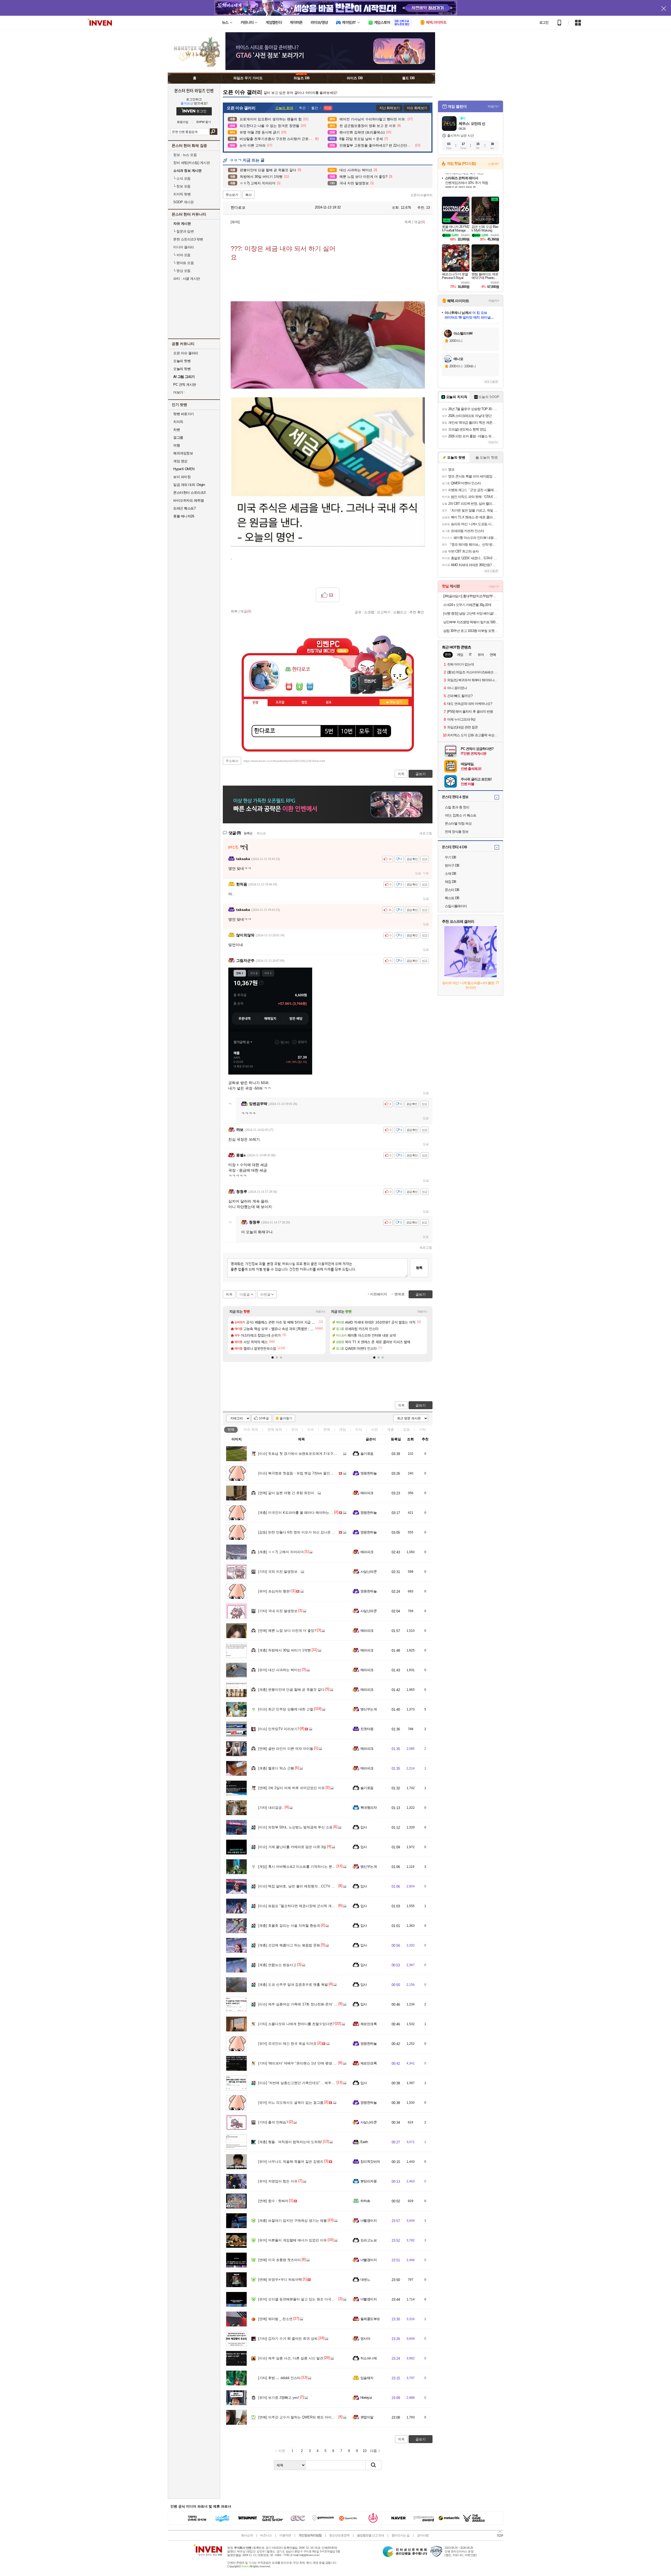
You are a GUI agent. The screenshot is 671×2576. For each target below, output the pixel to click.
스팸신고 (400, 612)
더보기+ (321, 1312)
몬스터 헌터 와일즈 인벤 (194, 90)
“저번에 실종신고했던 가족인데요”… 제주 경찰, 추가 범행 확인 (311, 2083)
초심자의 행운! (274, 1591)
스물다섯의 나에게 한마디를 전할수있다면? (296, 2024)
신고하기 (384, 612)
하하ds (365, 2201)
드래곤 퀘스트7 (184, 508)
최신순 (261, 833)
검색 (213, 132)
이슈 (251, 1429)
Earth (364, 2142)
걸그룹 (178, 438)
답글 (418, 873)
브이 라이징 (182, 477)
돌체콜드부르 (370, 2319)
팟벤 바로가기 (184, 414)
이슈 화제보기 (417, 108)
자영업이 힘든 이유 (278, 2181)
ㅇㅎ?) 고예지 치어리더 (281, 1552)
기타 (423, 1429)
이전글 (265, 1294)
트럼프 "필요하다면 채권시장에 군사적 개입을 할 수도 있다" (309, 1906)
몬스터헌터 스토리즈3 (189, 493)
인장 (256, 703)
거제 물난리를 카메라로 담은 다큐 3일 (292, 1847)
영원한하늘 (369, 1473)
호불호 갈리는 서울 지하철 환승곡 (289, 1926)
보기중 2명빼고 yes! (279, 2398)
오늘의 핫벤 (182, 361)
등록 (419, 1268)
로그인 (544, 23)
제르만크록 (369, 2024)
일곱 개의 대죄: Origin (189, 485)
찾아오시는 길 (401, 2535)
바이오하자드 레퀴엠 (188, 500)
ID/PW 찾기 (204, 122)
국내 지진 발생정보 (278, 1611)
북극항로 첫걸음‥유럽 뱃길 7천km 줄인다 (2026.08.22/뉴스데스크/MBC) (319, 1473)
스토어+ (494, 164)
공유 (358, 612)
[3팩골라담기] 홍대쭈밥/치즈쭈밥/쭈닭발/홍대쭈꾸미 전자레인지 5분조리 (471, 596)
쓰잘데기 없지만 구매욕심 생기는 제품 (293, 2221)
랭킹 (304, 702)
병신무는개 (369, 1709)
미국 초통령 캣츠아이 (280, 2260)
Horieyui (366, 2398)
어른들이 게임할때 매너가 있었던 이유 (293, 2240)
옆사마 (365, 2339)
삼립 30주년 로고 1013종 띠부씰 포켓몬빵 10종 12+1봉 (471, 631)
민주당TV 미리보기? (279, 1729)
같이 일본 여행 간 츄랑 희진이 (286, 1493)
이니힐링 (299, 686)
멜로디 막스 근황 (276, 1768)
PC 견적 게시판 (185, 385)
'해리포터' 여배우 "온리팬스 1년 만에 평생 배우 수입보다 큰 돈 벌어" (315, 2063)
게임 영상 (180, 461)
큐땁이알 (367, 2417)
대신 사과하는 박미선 (280, 1670)
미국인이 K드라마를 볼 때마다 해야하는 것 (296, 1513)
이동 (426, 873)
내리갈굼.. (271, 1808)
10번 (347, 732)
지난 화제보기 (389, 108)
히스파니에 (369, 2358)
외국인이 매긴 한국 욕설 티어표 (287, 2044)
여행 (177, 445)
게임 (343, 1429)
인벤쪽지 (289, 686)
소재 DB (450, 874)
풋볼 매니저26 (184, 516)
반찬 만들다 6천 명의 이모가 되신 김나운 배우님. (301, 1532)
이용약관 (285, 2535)
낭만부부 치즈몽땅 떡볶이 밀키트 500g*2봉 (471, 622)
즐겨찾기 (286, 1418)
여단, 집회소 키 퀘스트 (461, 815)
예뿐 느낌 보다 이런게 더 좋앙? (287, 1631)
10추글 (264, 1418)
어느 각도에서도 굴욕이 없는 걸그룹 (291, 2103)
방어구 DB (452, 865)
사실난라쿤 (369, 1572)
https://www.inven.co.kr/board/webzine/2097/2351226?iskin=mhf (284, 761)
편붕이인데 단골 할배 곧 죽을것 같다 (291, 1690)
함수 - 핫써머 (273, 2201)
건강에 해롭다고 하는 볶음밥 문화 (289, 1945)
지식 (359, 1429)
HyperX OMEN (184, 469)
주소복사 (232, 761)
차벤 (177, 430)
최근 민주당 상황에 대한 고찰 (286, 1709)
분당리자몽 (369, 2181)
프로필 (280, 702)
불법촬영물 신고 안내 (370, 2535)
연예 (275, 1429)
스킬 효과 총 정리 (457, 807)
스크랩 (369, 612)
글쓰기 (421, 1405)
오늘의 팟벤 (182, 369)
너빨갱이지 (369, 2221)
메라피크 (367, 1493)
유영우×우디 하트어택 (280, 2280)
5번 (329, 732)
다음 (374, 2451)
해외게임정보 (183, 453)
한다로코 (237, 207)
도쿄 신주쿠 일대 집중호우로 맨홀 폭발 (293, 1985)
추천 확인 (417, 612)
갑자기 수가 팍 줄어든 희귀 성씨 (288, 2339)
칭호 (329, 702)
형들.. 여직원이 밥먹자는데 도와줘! (290, 2142)
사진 (375, 1429)
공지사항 (423, 2535)
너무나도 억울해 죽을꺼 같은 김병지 (291, 2162)
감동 (407, 1429)
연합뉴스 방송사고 (277, 1965)
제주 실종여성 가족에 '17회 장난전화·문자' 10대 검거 (303, 2004)
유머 (295, 1429)
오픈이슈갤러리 (421, 195)
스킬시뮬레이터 (456, 906)
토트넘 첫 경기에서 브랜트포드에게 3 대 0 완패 (299, 1454)
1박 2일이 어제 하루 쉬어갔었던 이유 (291, 1788)
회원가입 (183, 122)
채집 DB (450, 882)
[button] (273, 1357)
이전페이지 (379, 1294)
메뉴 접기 (394, 702)
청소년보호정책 (339, 2535)
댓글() (420, 222)
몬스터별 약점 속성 (458, 823)
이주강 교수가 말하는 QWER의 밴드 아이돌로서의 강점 (306, 2417)
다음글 (245, 1294)
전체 (231, 1429)
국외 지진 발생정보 (278, 1572)
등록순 (248, 833)
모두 (364, 732)
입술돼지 (367, 2378)
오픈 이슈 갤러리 (186, 353)
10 (365, 2451)
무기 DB (450, 857)
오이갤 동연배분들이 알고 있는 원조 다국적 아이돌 (302, 2299)
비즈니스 (266, 2535)
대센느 (365, 2280)
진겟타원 (367, 1729)
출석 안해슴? (273, 2122)
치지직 (178, 422)
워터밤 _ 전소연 (275, 2319)
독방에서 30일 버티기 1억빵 (285, 1650)
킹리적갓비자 (370, 2162)
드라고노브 (369, 2240)
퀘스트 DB (452, 898)
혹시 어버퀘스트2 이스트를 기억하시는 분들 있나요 (302, 1867)
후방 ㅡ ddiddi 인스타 (279, 2378)
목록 (408, 222)
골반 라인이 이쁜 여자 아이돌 (286, 1749)
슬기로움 (367, 1454)
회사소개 (247, 2535)
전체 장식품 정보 (457, 832)
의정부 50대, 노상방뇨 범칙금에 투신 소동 (295, 1827)
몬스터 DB (452, 890)
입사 (364, 1827)
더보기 (310, 686)
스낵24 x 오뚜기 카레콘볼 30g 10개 (467, 605)
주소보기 (232, 195)
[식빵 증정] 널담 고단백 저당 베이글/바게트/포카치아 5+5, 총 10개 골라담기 (471, 613)
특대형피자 (369, 1808)
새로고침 (426, 833)
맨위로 (400, 1294)
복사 (248, 195)
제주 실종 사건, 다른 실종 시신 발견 (291, 2358)
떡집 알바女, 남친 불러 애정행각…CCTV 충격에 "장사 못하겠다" (312, 1886)
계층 (391, 1429)
